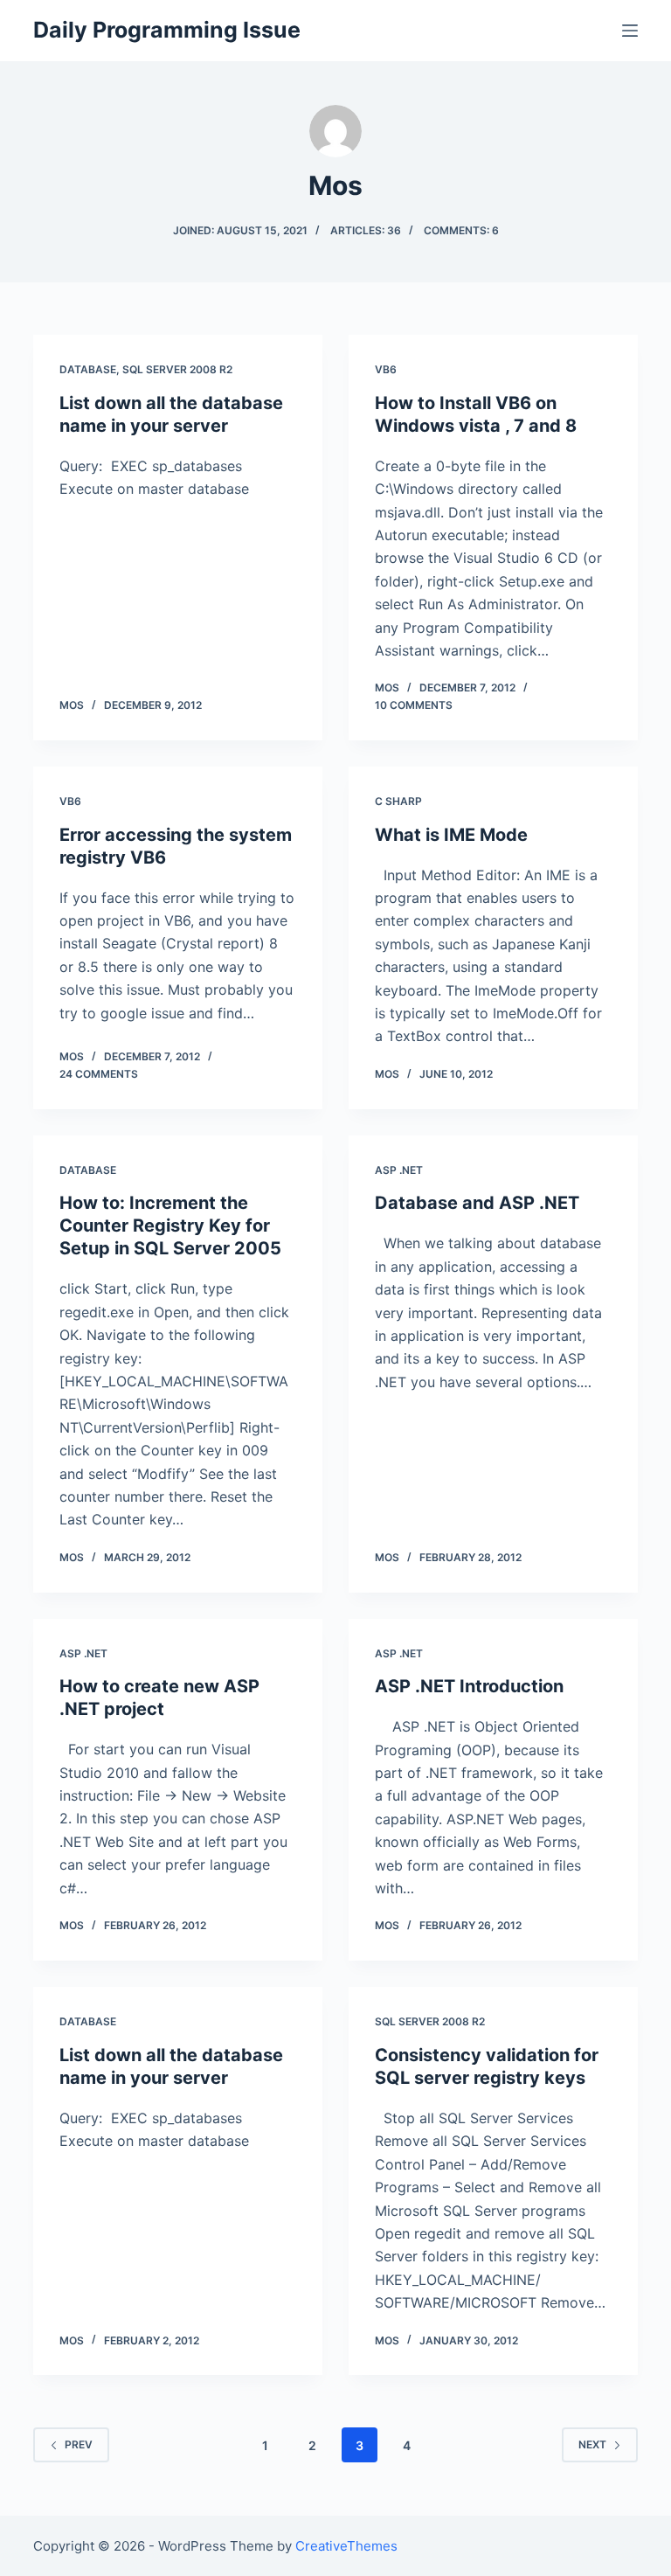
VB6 (386, 369)
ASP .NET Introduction (469, 1686)
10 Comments (414, 705)
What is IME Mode (451, 835)
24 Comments (99, 1074)
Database (88, 369)
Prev (79, 2444)
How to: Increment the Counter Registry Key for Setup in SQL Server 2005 (170, 1226)
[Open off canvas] (630, 31)
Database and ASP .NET (477, 1203)
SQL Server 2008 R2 (177, 369)
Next (592, 2444)
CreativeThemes (346, 2546)
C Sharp (398, 801)
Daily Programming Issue (167, 30)
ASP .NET (399, 1170)
